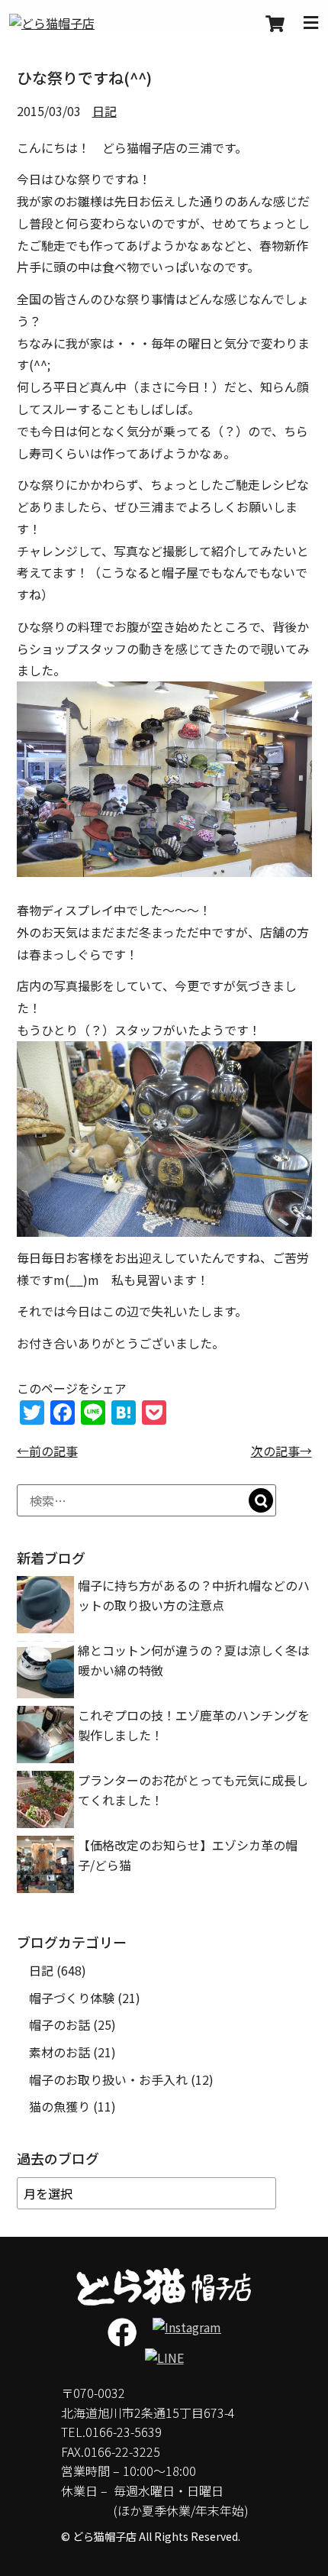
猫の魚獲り (59, 2106)
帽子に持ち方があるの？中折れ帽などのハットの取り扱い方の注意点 (194, 1595)
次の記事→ (281, 1451)
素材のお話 (59, 2052)
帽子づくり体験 (72, 1998)
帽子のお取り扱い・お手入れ (108, 2079)
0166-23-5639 (124, 2432)
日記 (105, 111)
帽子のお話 (59, 2024)
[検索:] (146, 1500)
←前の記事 (47, 1451)
